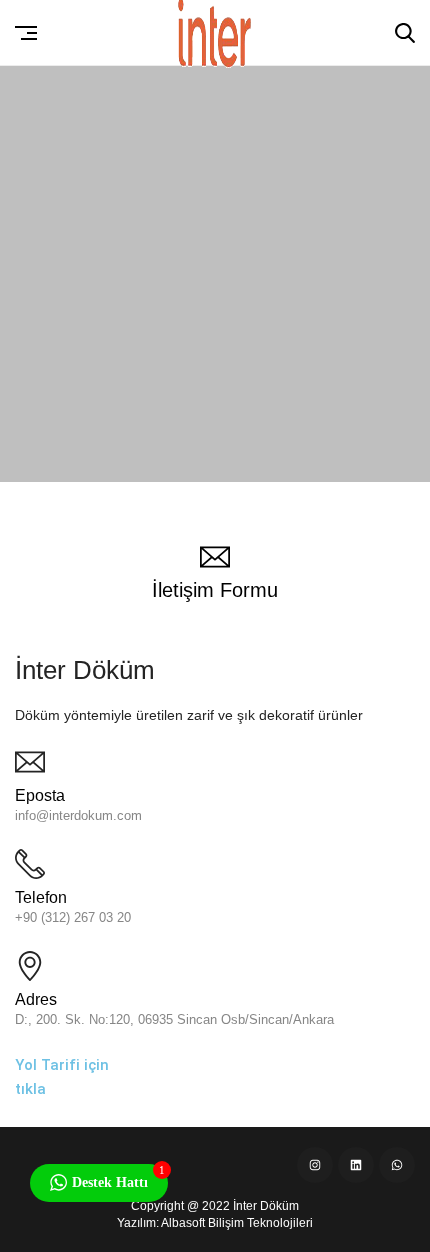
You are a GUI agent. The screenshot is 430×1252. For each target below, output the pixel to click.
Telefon (41, 897)
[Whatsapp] (397, 1165)
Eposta (40, 795)
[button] (27, 33)
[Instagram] (315, 1165)
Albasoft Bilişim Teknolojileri (237, 1223)
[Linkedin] (356, 1165)
